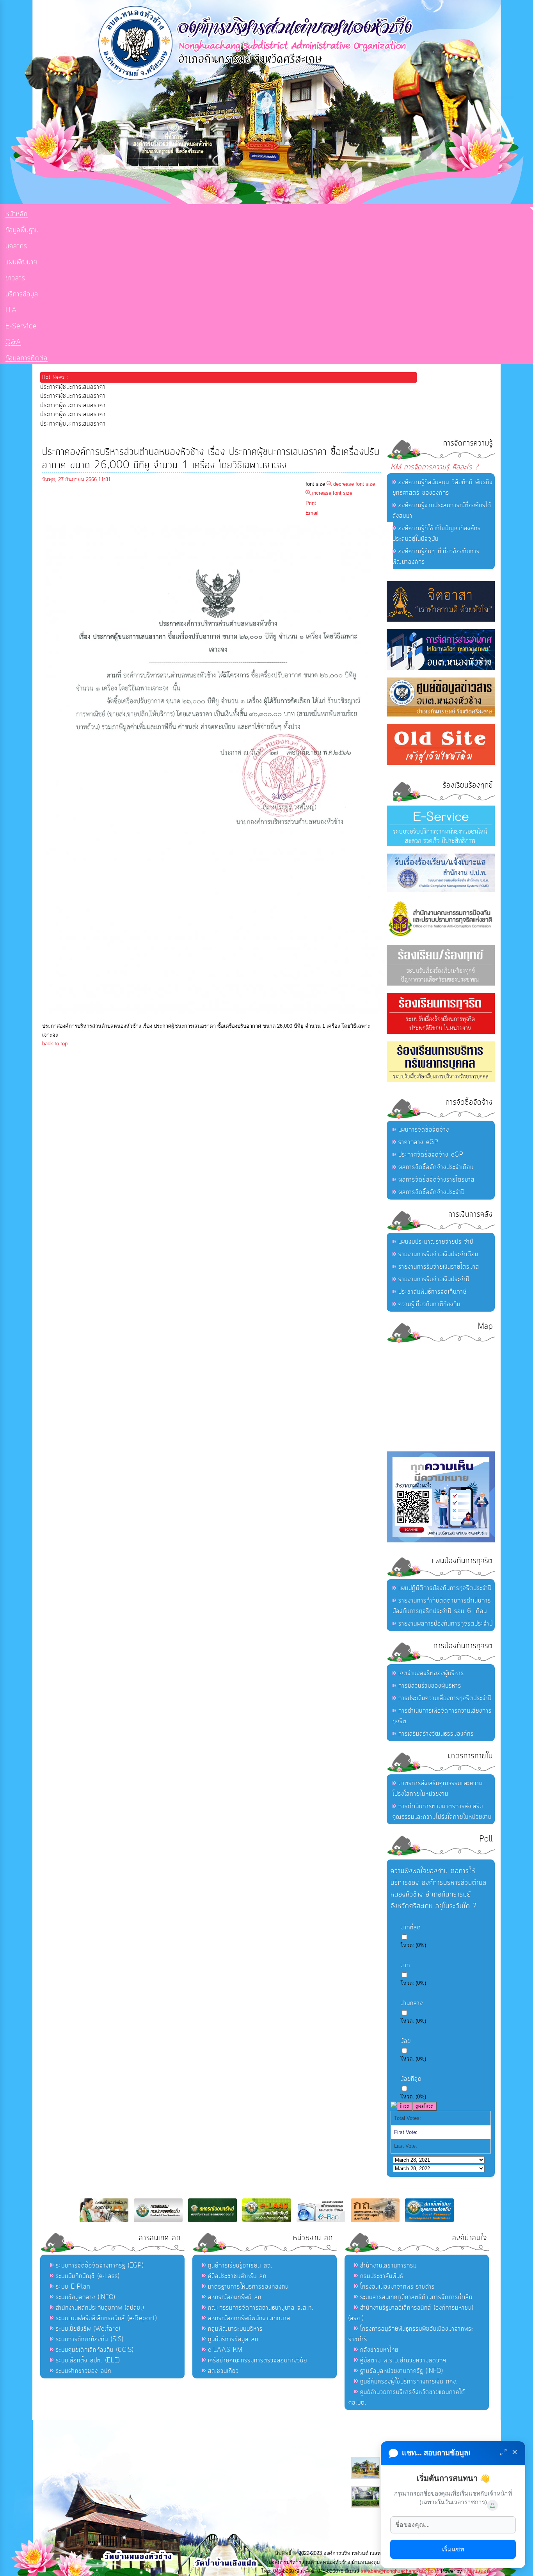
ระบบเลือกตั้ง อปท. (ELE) (88, 2360)
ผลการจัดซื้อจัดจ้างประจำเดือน (436, 1167)
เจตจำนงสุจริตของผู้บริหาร (431, 1673)
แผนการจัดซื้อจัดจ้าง (424, 1130)
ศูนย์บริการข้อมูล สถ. (234, 2339)
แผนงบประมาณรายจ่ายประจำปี (436, 1242)
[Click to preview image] (218, 1017)
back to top (55, 1044)
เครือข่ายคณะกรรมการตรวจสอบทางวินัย (258, 2360)
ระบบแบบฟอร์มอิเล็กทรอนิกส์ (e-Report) (106, 2318)
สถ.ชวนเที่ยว (223, 2371)
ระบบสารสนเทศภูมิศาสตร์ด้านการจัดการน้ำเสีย (416, 2297)
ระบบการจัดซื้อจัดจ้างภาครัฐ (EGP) (100, 2266)
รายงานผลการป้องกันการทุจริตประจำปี (446, 1624)
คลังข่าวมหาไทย (379, 2350)
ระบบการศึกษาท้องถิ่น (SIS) (90, 2339)
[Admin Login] (492, 2505)
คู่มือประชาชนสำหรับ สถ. (238, 2276)
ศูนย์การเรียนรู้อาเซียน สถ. (240, 2266)
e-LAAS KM (225, 2350)
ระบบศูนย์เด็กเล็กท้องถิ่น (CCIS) (95, 2350)
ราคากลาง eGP (418, 1142)
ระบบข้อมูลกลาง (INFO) (85, 2297)
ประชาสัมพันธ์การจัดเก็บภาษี (433, 1292)
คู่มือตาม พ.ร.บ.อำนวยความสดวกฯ (403, 2360)
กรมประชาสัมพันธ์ (382, 2276)
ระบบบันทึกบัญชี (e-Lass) (88, 2276)
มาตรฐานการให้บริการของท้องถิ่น (248, 2287)
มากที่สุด (411, 1927)
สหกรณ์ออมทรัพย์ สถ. (236, 2297)
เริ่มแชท (453, 2549)
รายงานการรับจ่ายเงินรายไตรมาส (439, 1267)
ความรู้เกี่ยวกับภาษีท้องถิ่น (429, 1304)
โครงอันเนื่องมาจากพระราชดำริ (397, 2287)
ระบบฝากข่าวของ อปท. (84, 2371)
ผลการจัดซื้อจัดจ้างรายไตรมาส (436, 1180)
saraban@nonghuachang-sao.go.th (400, 2571)
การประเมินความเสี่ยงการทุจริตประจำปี (445, 1698)
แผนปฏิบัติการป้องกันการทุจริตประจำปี (445, 1588)
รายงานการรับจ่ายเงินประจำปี (434, 1279)
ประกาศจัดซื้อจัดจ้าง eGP (431, 1155)
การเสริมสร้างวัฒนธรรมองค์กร (436, 1734)
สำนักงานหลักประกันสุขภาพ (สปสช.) (100, 2308)
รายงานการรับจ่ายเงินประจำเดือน (438, 1254)
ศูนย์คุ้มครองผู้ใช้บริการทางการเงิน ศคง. (409, 2382)
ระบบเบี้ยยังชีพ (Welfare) (88, 2329)
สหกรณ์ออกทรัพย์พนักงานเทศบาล (249, 2318)
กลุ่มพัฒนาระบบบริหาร (235, 2329)
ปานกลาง (412, 2003)
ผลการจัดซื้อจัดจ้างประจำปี (432, 1192)
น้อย (406, 2041)
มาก (405, 1965)
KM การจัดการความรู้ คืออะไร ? (435, 467)
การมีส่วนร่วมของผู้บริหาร (430, 1686)
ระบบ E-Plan (73, 2287)
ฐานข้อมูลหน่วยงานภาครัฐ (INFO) (402, 2371)
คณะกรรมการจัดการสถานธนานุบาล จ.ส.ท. (261, 2308)
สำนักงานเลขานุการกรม (388, 2266)
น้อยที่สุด (411, 2079)
